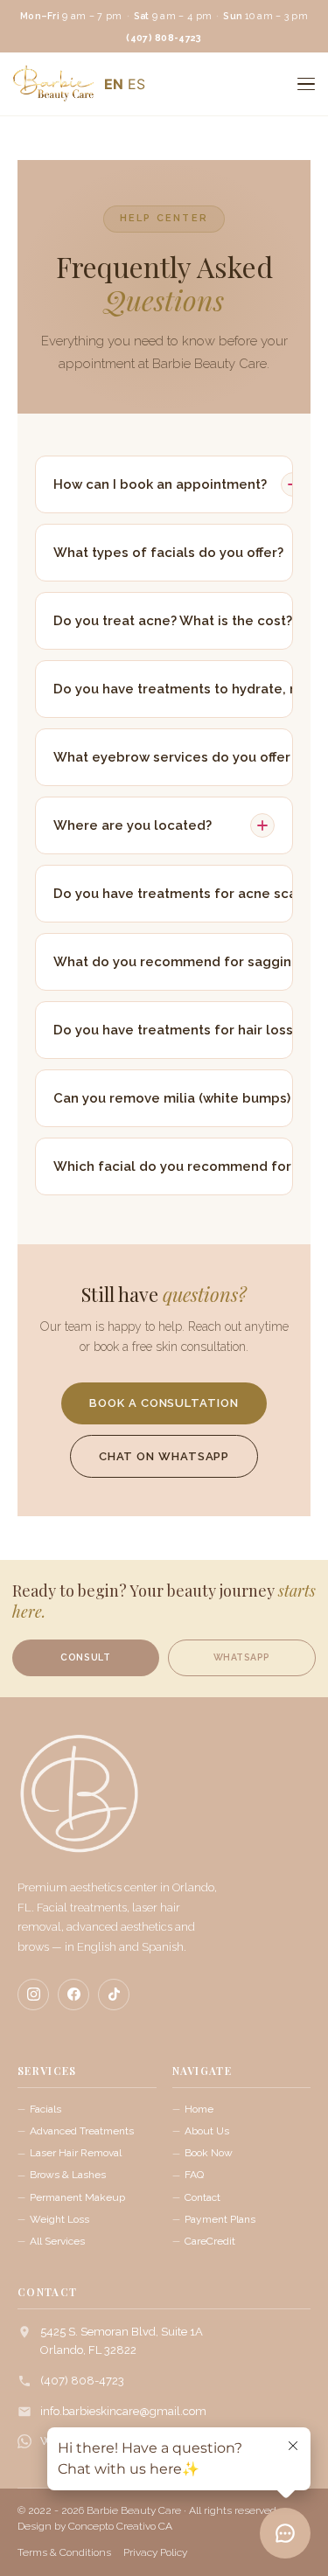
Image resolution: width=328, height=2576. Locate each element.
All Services (57, 2241)
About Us (207, 2131)
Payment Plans (220, 2219)
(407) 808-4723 (82, 2381)
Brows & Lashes (68, 2175)
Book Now (209, 2153)
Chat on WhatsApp (164, 1456)
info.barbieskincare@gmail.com (123, 2411)
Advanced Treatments (82, 2131)
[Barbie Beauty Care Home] (79, 1802)
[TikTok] (114, 1995)
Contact (202, 2197)
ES (136, 84)
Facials (45, 2109)
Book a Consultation (164, 1403)
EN (114, 84)
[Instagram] (33, 1995)
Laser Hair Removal (76, 2153)
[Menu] (306, 84)
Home (199, 2109)
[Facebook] (73, 1995)
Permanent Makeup (77, 2197)
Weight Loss (59, 2219)
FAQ (194, 2175)
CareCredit (210, 2241)
